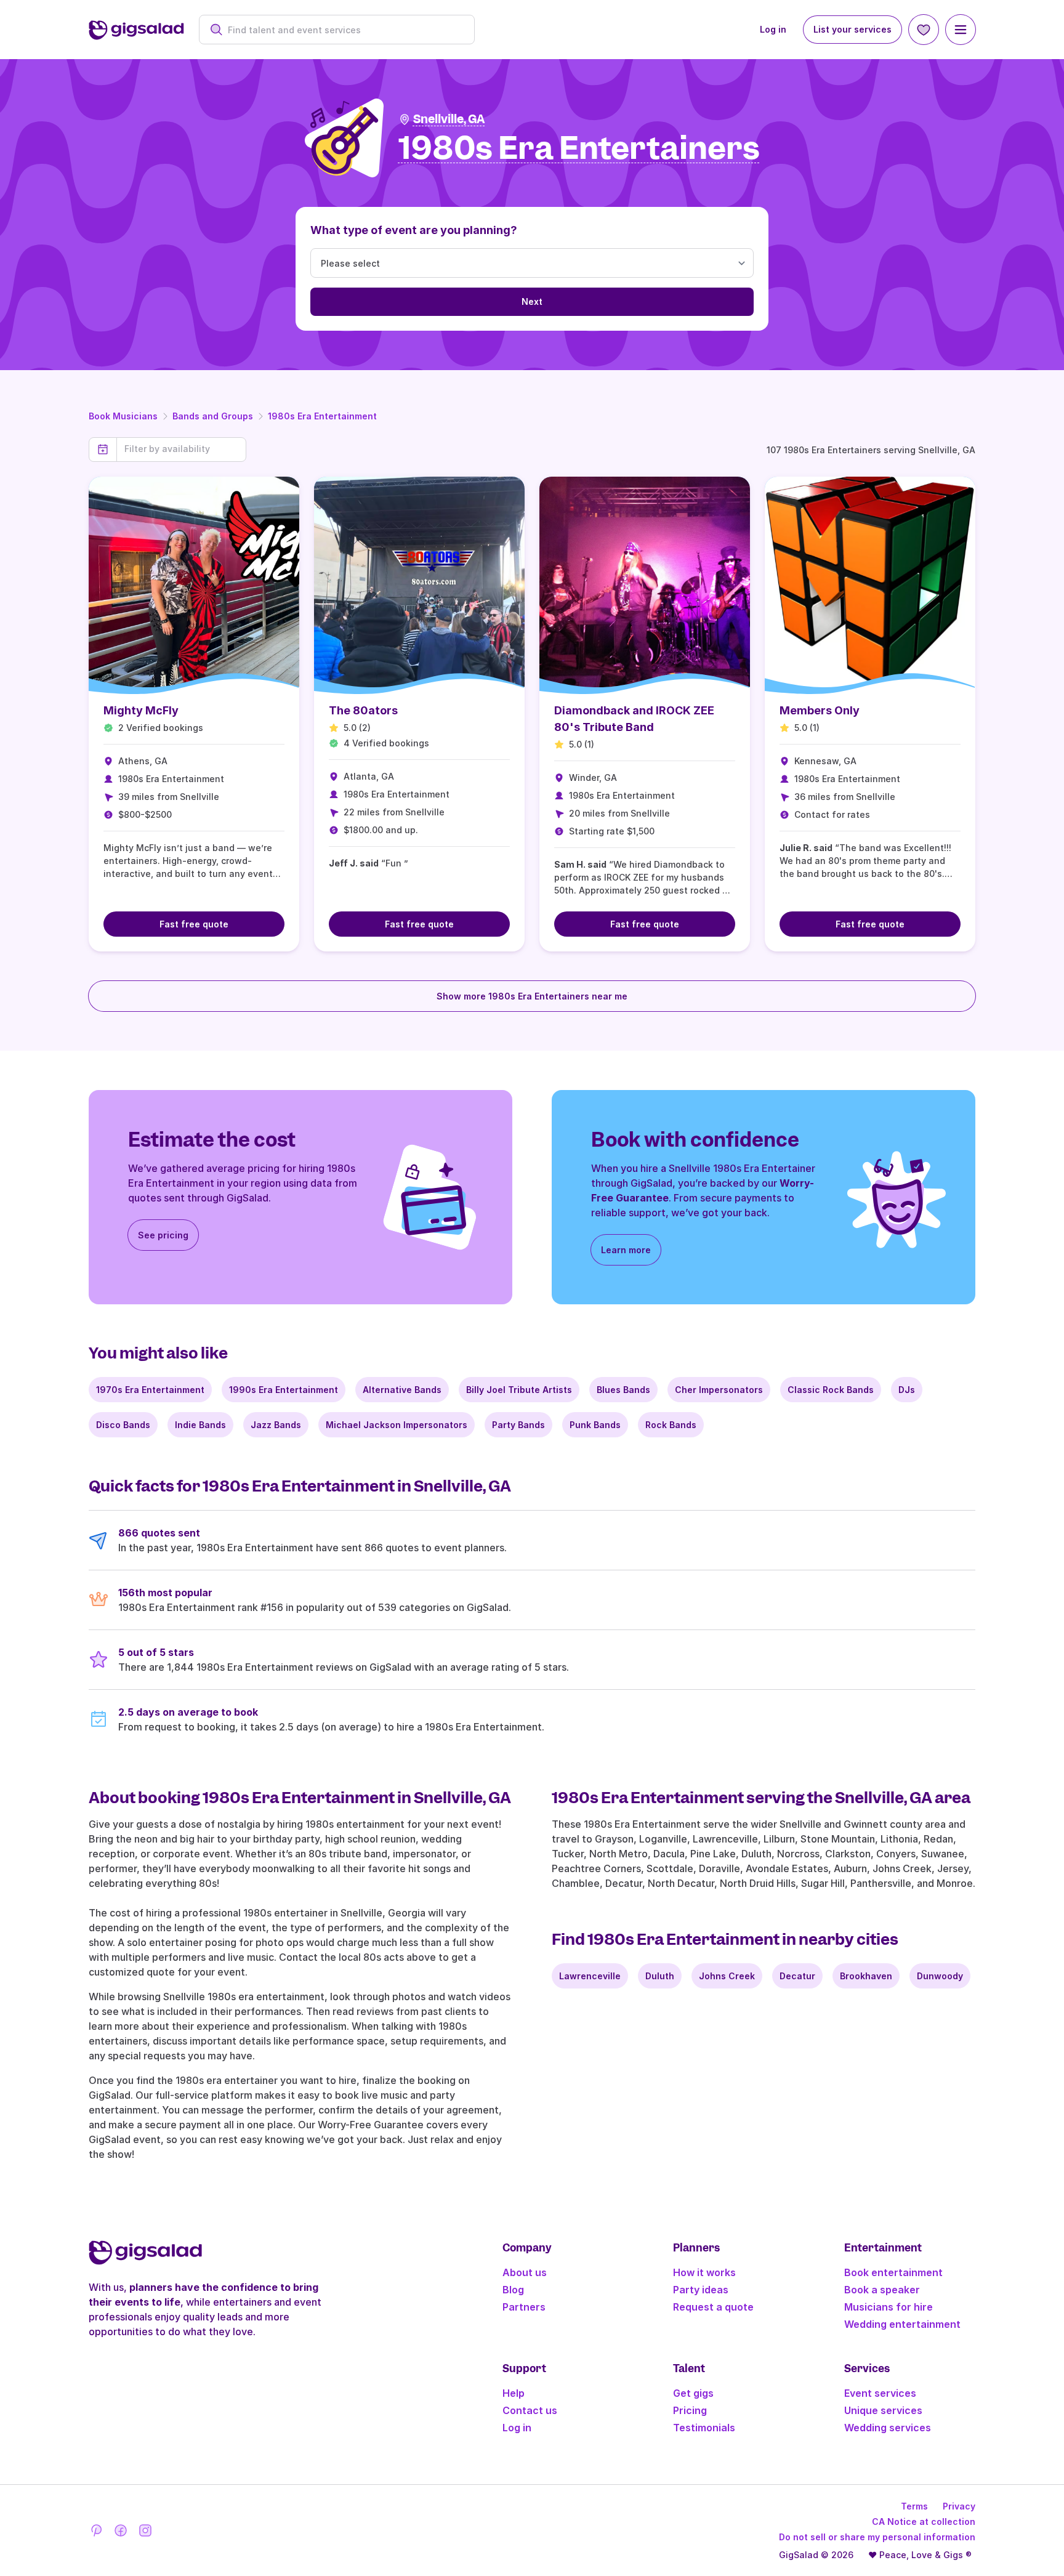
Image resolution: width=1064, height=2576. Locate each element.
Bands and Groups (213, 416)
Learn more (626, 1250)
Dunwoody (940, 1976)
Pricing (690, 2410)
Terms (914, 2506)
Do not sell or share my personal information (877, 2537)
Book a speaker (882, 2290)
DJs (907, 1390)
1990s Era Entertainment (284, 1390)
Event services (880, 2393)
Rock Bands (671, 1425)
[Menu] (961, 30)
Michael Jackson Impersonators (397, 1425)
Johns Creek (727, 1976)
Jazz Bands (276, 1425)
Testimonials (704, 2428)
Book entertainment (893, 2272)
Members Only (820, 710)
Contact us (530, 2410)
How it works (704, 2272)
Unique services (883, 2410)
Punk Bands (595, 1425)
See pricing (163, 1235)
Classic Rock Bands (831, 1390)
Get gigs (693, 2393)
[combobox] (343, 30)
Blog (513, 2290)
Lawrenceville (590, 1976)
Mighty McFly (141, 710)
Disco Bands (123, 1425)
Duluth (660, 1976)
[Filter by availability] (181, 449)
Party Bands (518, 1425)
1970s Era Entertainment (150, 1390)
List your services (852, 29)
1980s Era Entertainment (322, 416)
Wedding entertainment (902, 2324)
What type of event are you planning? (414, 230)
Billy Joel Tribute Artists (519, 1390)
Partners (524, 2307)
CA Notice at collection (924, 2521)
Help (514, 2393)
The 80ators (363, 710)
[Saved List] (924, 30)
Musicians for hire (889, 2307)
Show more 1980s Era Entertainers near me (532, 996)
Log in (773, 29)
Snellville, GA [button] (449, 119)
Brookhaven (866, 1976)
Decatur (797, 1976)
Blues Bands (623, 1390)
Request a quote (713, 2307)
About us (525, 2272)
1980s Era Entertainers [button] (579, 149)
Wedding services (888, 2428)
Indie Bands (200, 1425)
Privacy (959, 2506)
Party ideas (701, 2290)
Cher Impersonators (719, 1390)
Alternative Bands (402, 1390)
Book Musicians (123, 416)
